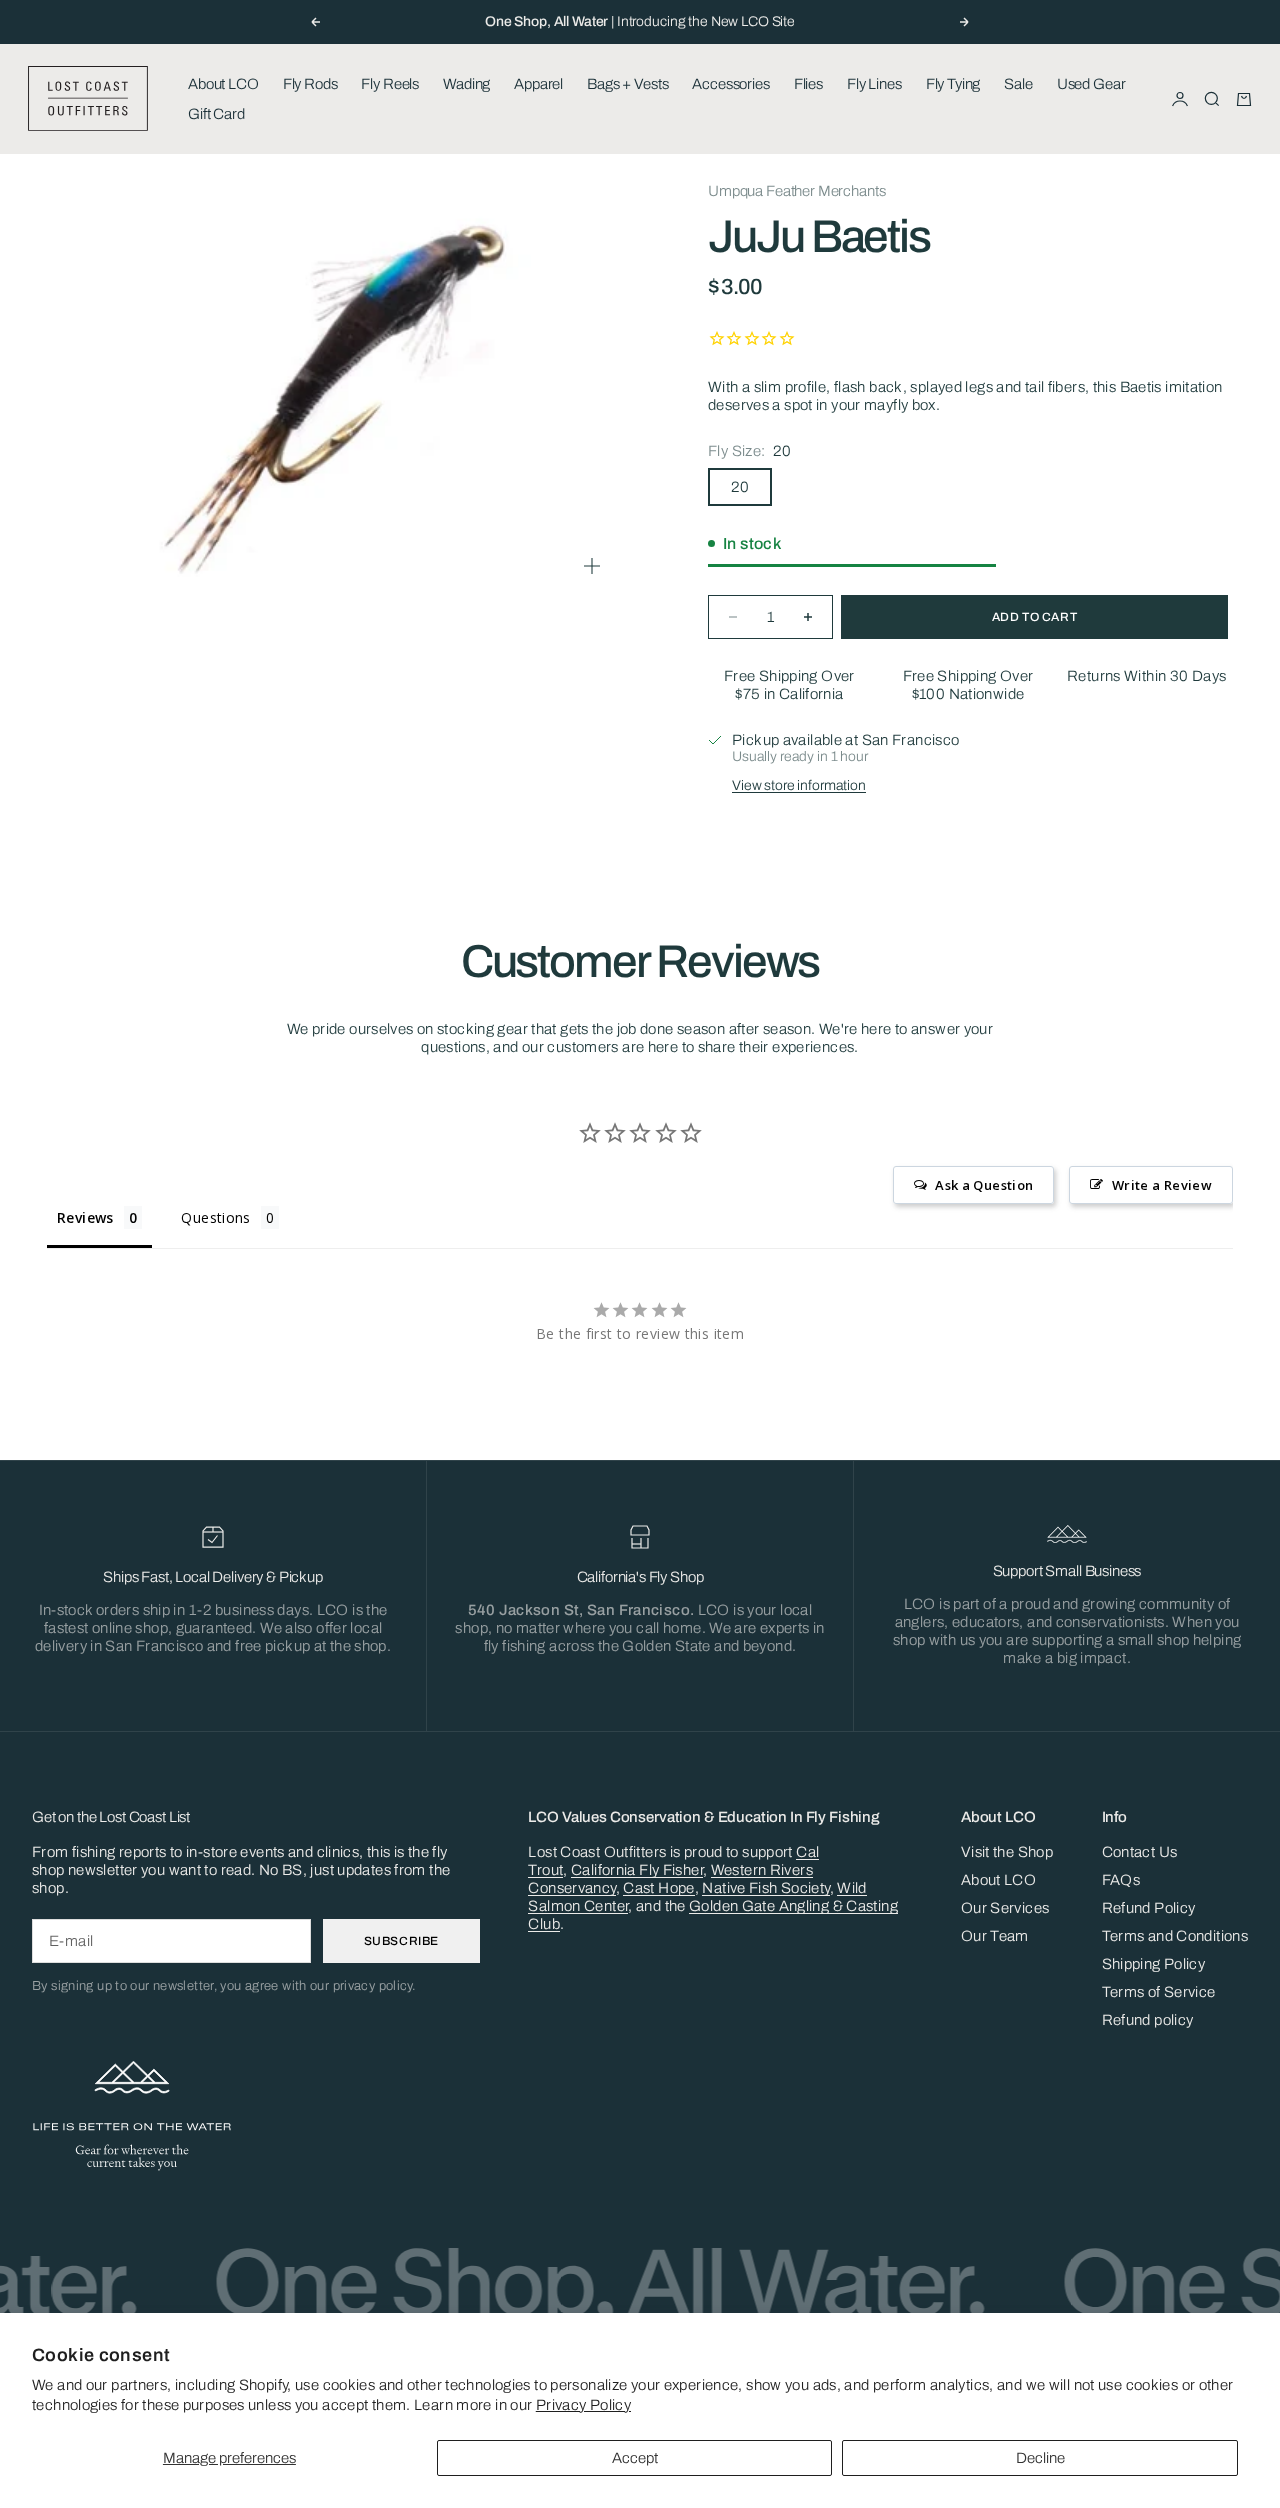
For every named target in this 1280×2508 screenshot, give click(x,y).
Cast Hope (658, 1888)
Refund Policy (1149, 1908)
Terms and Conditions (1175, 1936)
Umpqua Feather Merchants (796, 191)
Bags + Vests (627, 84)
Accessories (730, 84)
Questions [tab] (215, 1217)
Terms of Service (1159, 1992)
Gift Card (216, 114)
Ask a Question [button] (984, 1185)
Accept (635, 2458)
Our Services (1005, 1908)
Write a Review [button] (1162, 1185)
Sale (1018, 84)
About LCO (223, 84)
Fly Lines (874, 84)
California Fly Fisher (637, 1870)
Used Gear (1091, 84)
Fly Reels (390, 84)
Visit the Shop (1007, 1852)
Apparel (538, 84)
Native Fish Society (765, 1888)
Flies (808, 84)
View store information (799, 785)
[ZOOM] (592, 566)
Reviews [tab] (85, 1217)
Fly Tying (953, 84)
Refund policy (1148, 2020)
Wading (466, 84)
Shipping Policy (1154, 1964)
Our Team (995, 1936)
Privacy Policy (583, 2405)
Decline (1040, 2458)
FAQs (1121, 1880)
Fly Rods (310, 84)
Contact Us (1140, 1852)
